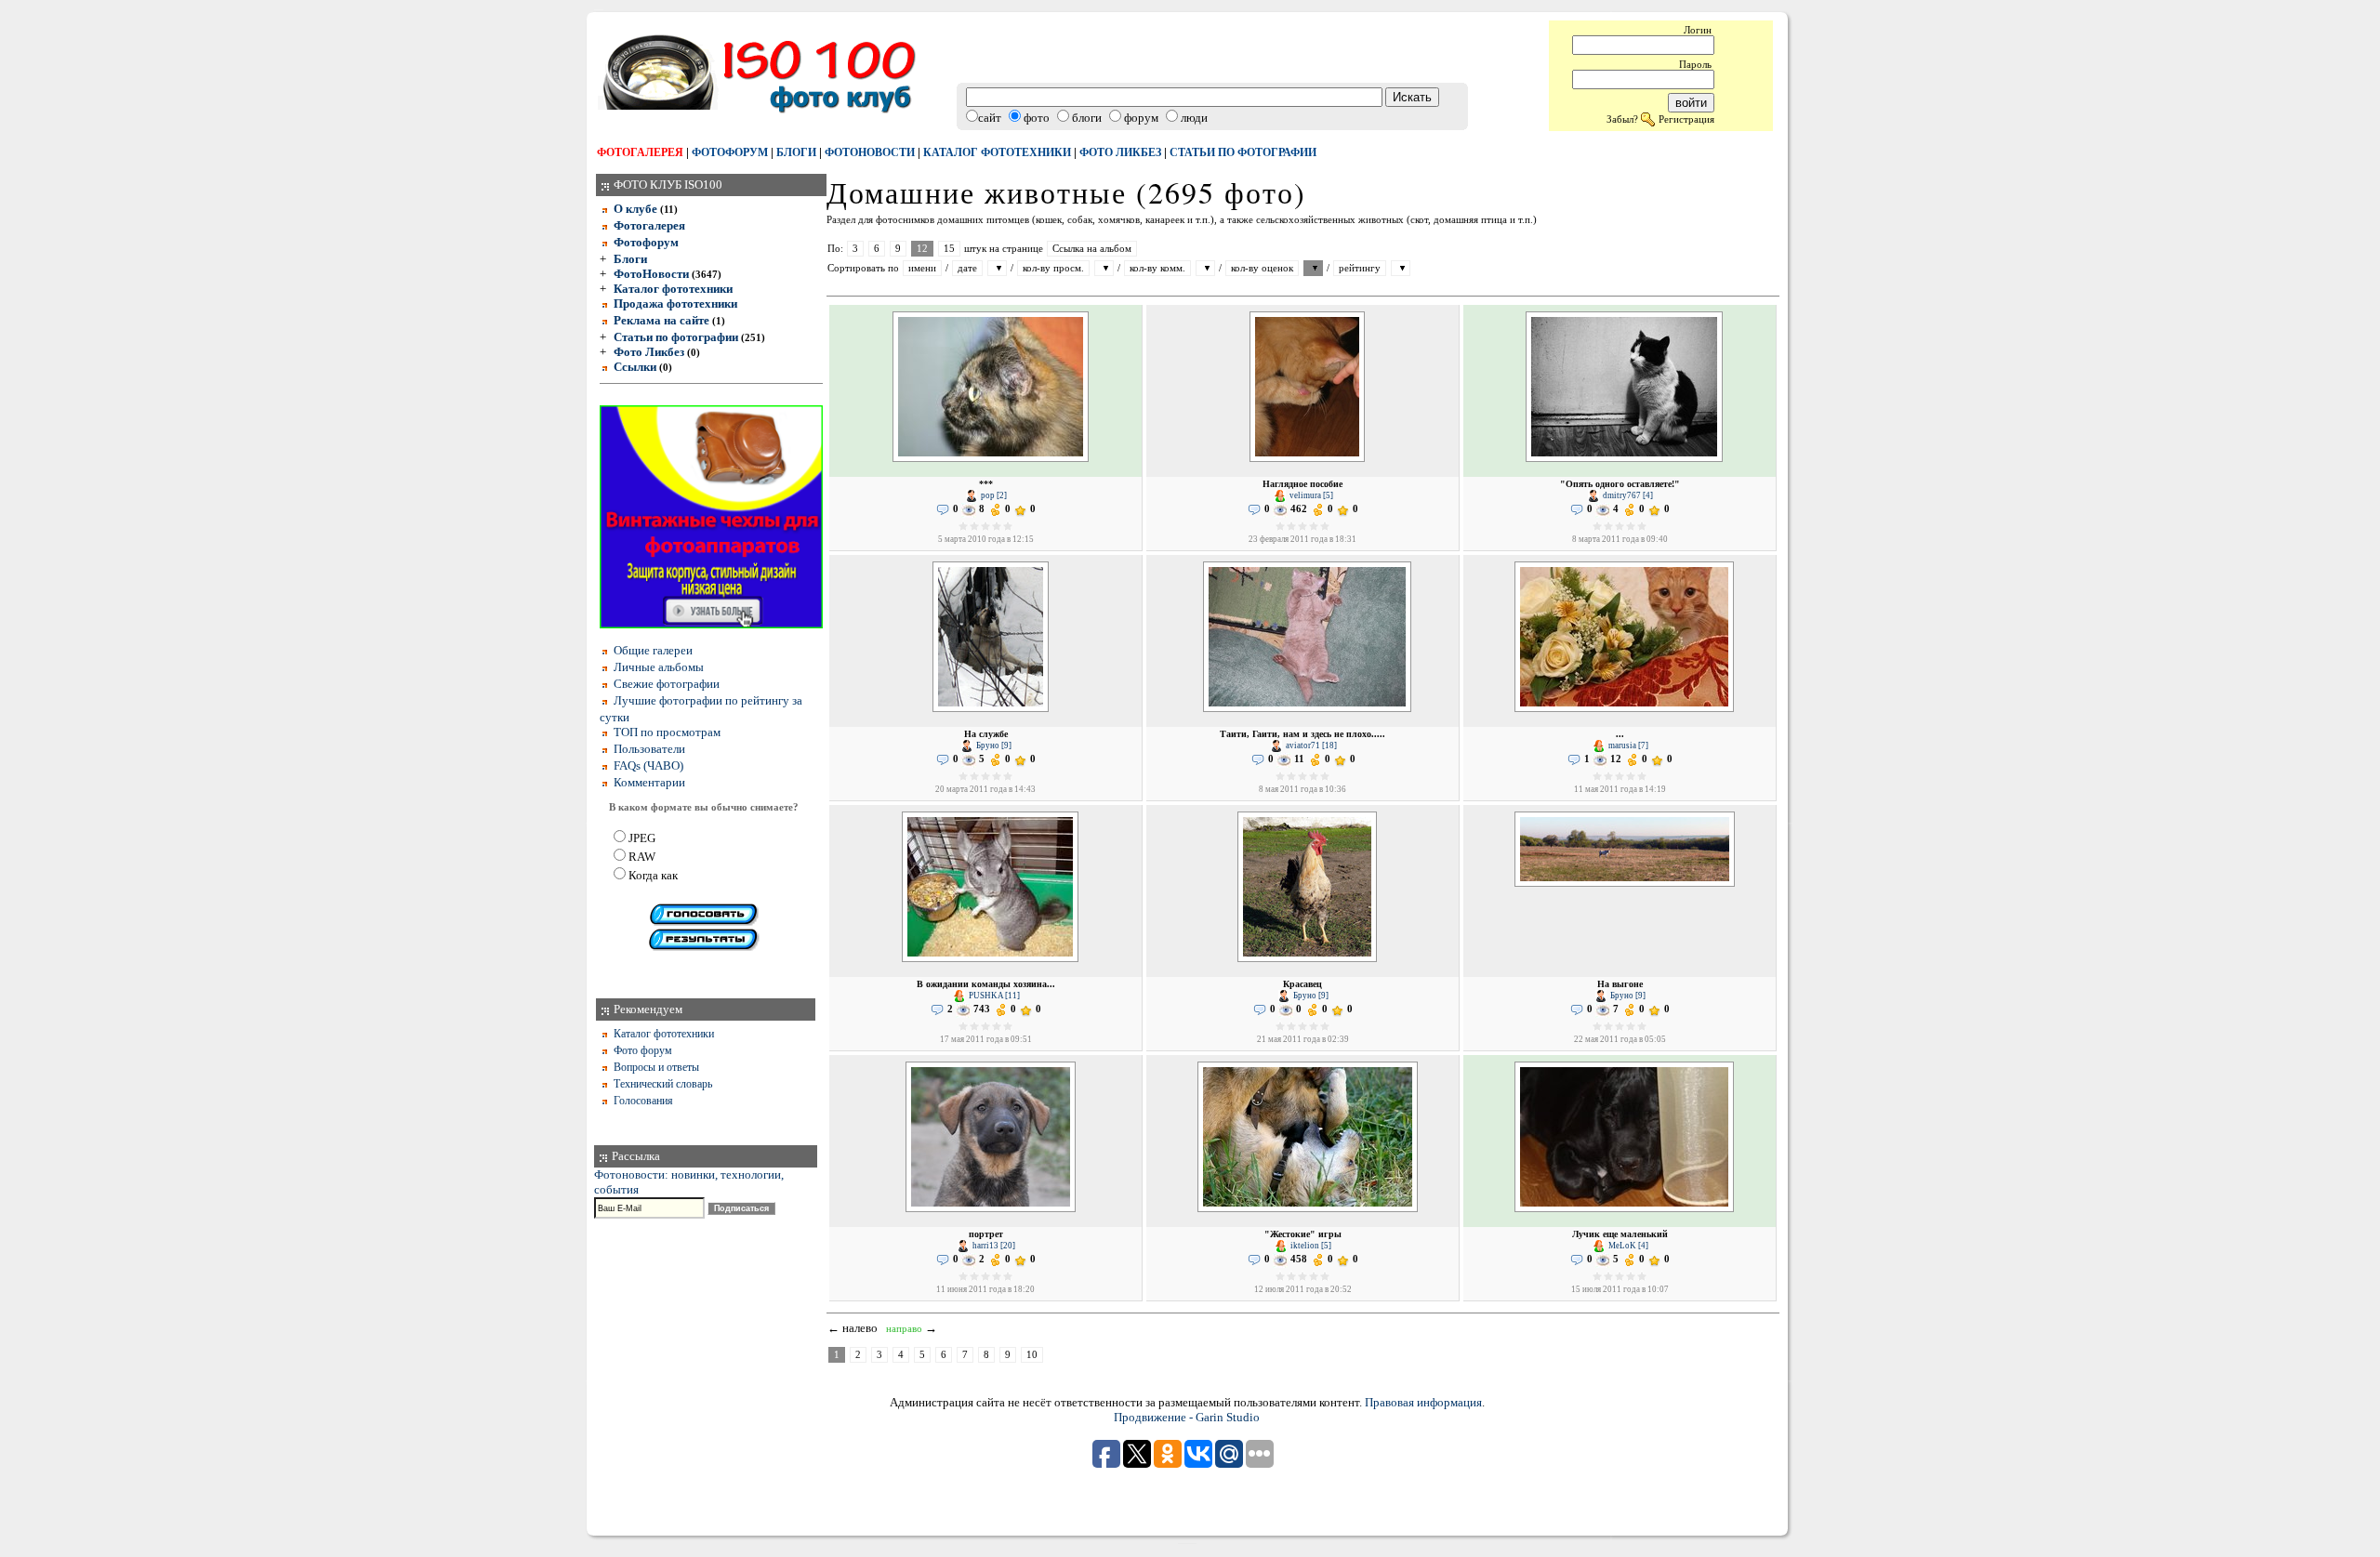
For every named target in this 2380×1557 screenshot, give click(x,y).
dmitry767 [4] (1627, 495)
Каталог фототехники (997, 152)
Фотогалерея (640, 152)
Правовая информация (1423, 1402)
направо (904, 1329)
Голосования (643, 1101)
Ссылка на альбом (1092, 249)
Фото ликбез (1120, 152)
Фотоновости (870, 152)
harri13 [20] (993, 1246)
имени (922, 268)
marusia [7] (1627, 746)
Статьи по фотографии (1243, 152)
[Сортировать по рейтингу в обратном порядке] (1401, 268)
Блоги (796, 152)
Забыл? (1622, 119)
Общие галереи (653, 650)
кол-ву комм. (1157, 268)
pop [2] (993, 495)
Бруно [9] (993, 746)
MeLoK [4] (1627, 1246)
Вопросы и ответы (656, 1067)
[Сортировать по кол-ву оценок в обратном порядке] (1313, 268)
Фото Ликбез (649, 352)
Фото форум (643, 1050)
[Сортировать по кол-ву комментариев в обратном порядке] (1205, 268)
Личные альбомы (659, 667)
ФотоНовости (651, 274)
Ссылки (635, 367)
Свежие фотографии (667, 684)
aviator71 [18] (1310, 746)
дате (967, 268)
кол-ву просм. (1053, 268)
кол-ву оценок (1262, 268)
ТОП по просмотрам (667, 732)
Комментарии (649, 782)
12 (922, 249)
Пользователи (649, 749)
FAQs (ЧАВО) (648, 765)
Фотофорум (730, 152)
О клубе (635, 209)
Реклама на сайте (661, 320)
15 (949, 249)
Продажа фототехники (675, 303)
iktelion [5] (1310, 1246)
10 (1032, 1355)
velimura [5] (1310, 495)
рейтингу (1360, 268)
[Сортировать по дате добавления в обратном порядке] (997, 268)
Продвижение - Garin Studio (1187, 1417)
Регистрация (1686, 119)
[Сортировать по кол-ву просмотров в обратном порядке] (1104, 268)
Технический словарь (663, 1084)
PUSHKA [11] (993, 996)
